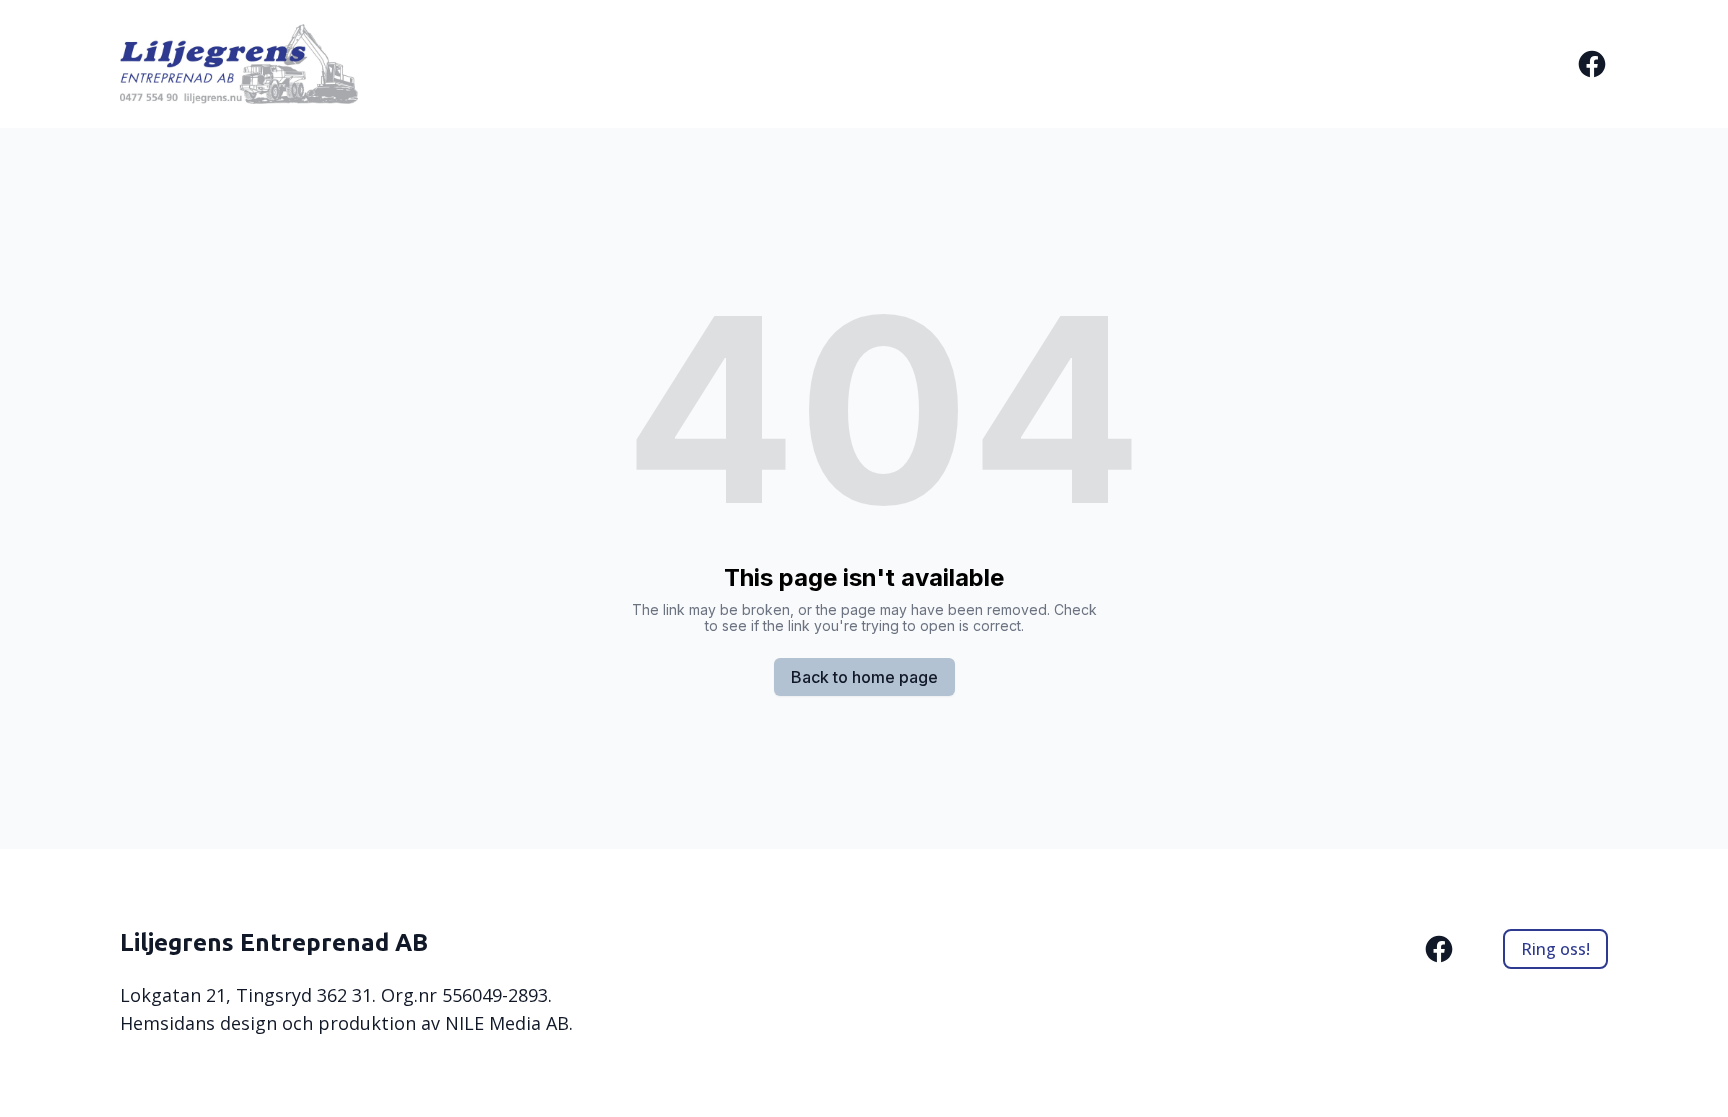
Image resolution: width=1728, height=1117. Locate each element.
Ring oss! (1555, 949)
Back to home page (864, 677)
